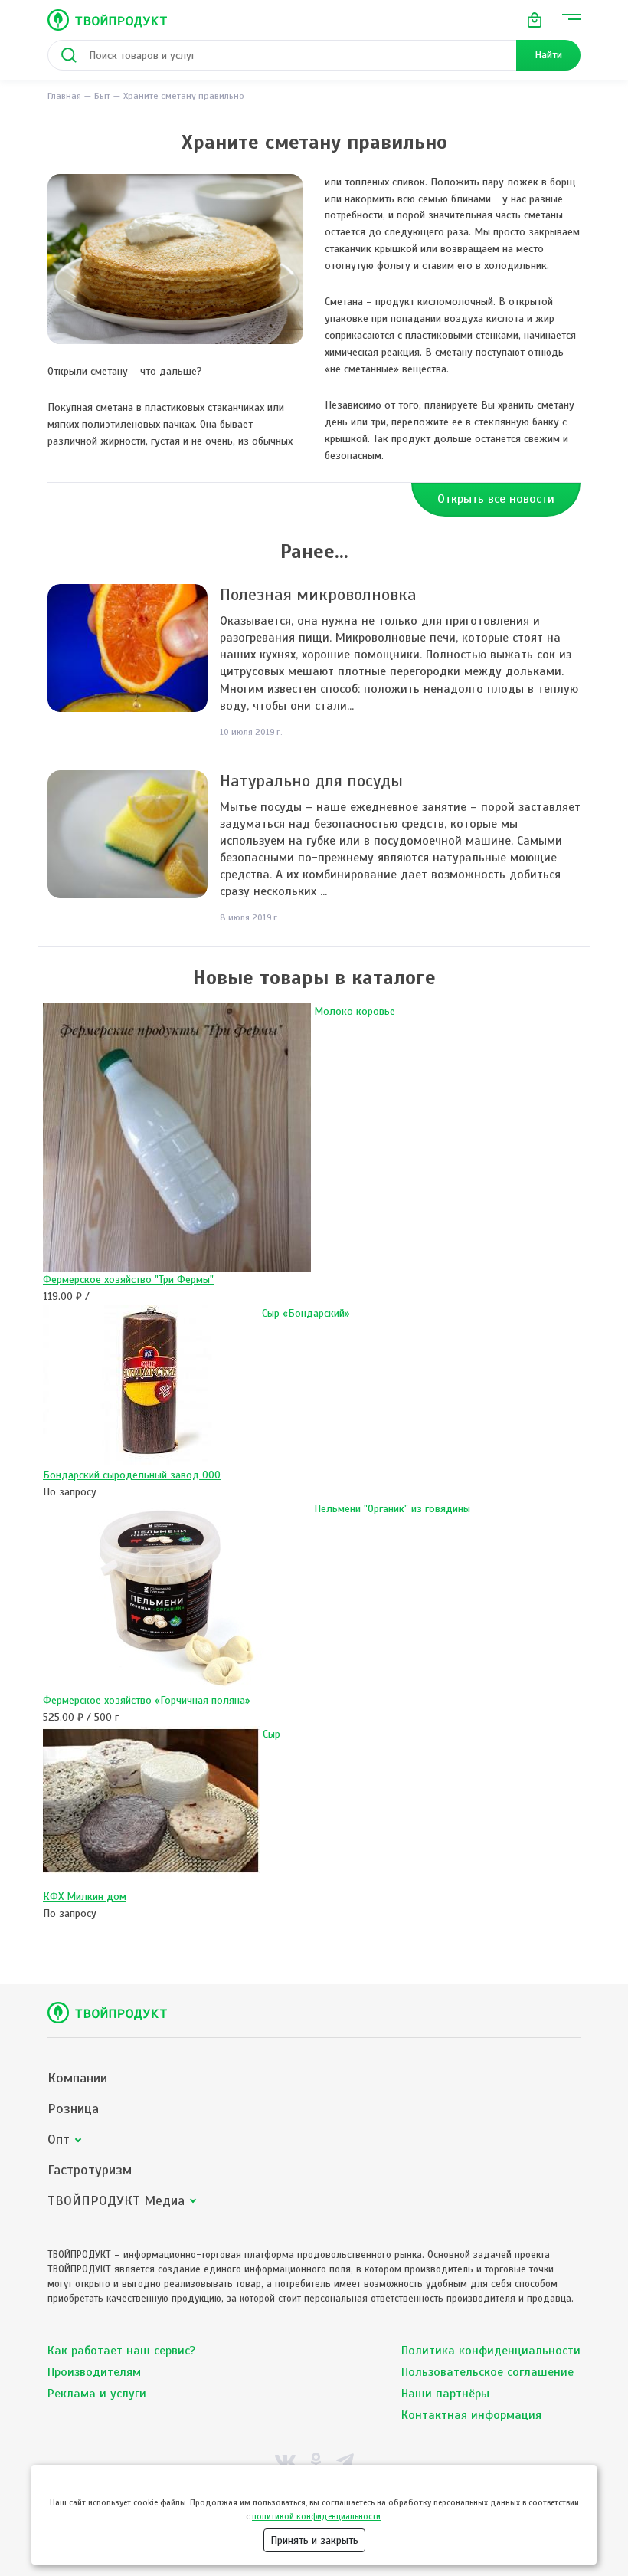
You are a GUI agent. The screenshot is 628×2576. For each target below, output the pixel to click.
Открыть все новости (496, 499)
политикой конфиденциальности (316, 2516)
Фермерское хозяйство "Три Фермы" (128, 1280)
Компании (77, 2078)
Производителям (94, 2372)
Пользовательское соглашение (487, 2372)
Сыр (271, 1734)
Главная (64, 96)
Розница (73, 2109)
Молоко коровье (355, 1011)
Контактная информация (471, 2415)
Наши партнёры (445, 2394)
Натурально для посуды (311, 781)
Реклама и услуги (97, 2394)
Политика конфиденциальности (491, 2351)
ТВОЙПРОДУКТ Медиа (116, 2201)
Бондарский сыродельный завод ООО (132, 1475)
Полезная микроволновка (318, 594)
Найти (548, 55)
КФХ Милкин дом (85, 1897)
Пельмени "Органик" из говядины (392, 1509)
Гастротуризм (90, 2170)
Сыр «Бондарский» (306, 1313)
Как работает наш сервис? (121, 2351)
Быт (102, 96)
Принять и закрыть (314, 2540)
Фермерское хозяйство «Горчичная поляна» (147, 1700)
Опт (59, 2140)
